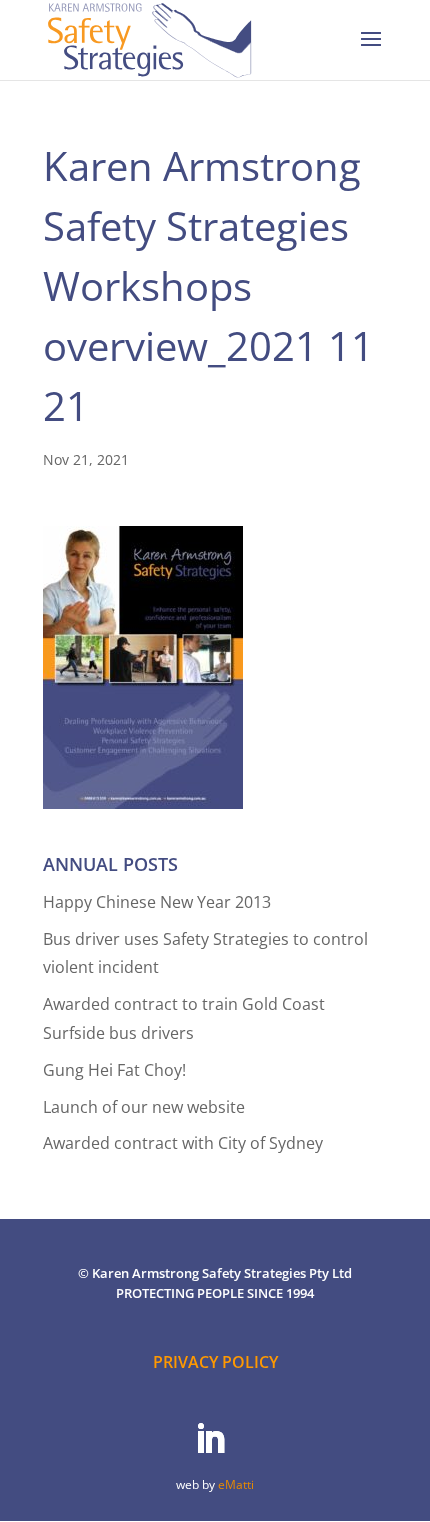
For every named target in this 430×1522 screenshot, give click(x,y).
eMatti (236, 1484)
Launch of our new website (144, 1107)
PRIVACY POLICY (215, 1362)
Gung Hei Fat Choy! (114, 1070)
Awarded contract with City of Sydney (183, 1143)
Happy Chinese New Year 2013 (157, 902)
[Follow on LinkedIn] (210, 1439)
